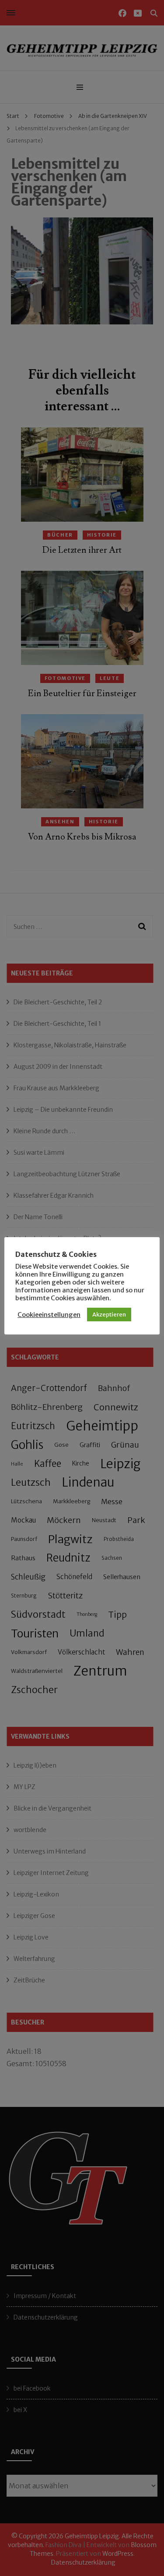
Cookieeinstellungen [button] (49, 1315)
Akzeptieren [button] (109, 1315)
